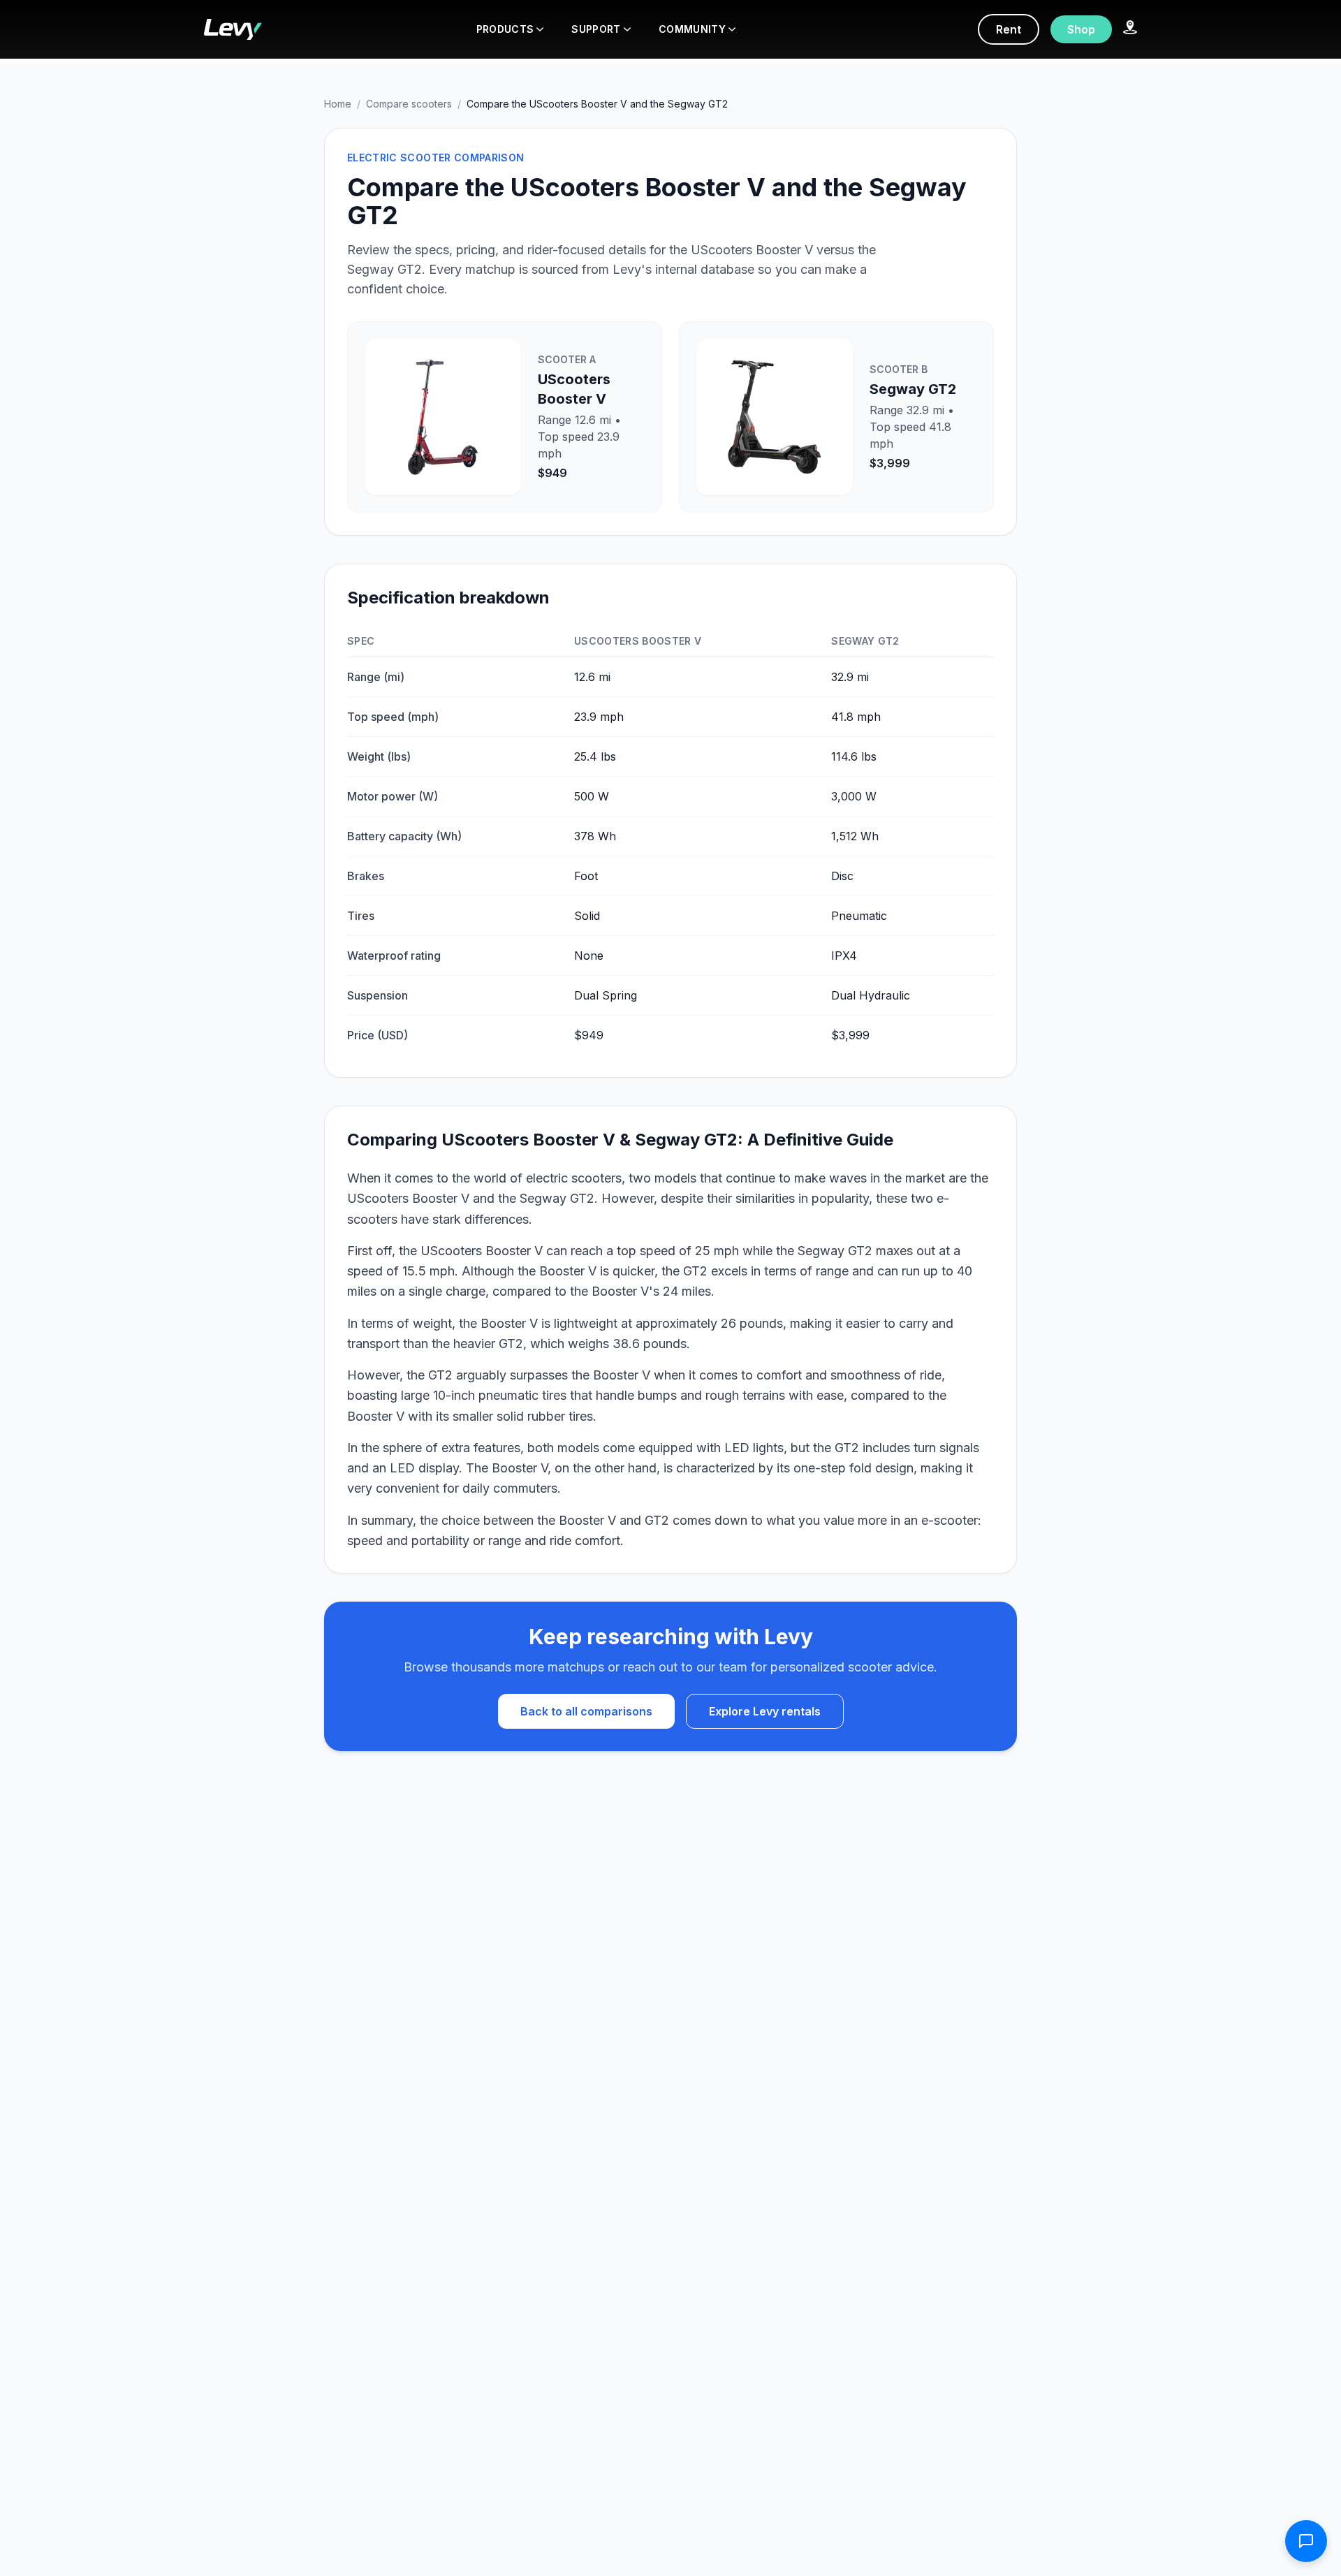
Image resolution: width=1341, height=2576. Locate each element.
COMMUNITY (692, 29)
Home (338, 104)
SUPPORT (596, 29)
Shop (1081, 29)
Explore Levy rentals (765, 1711)
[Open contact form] (1306, 2541)
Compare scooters (409, 104)
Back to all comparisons (586, 1711)
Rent (1009, 29)
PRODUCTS (505, 29)
